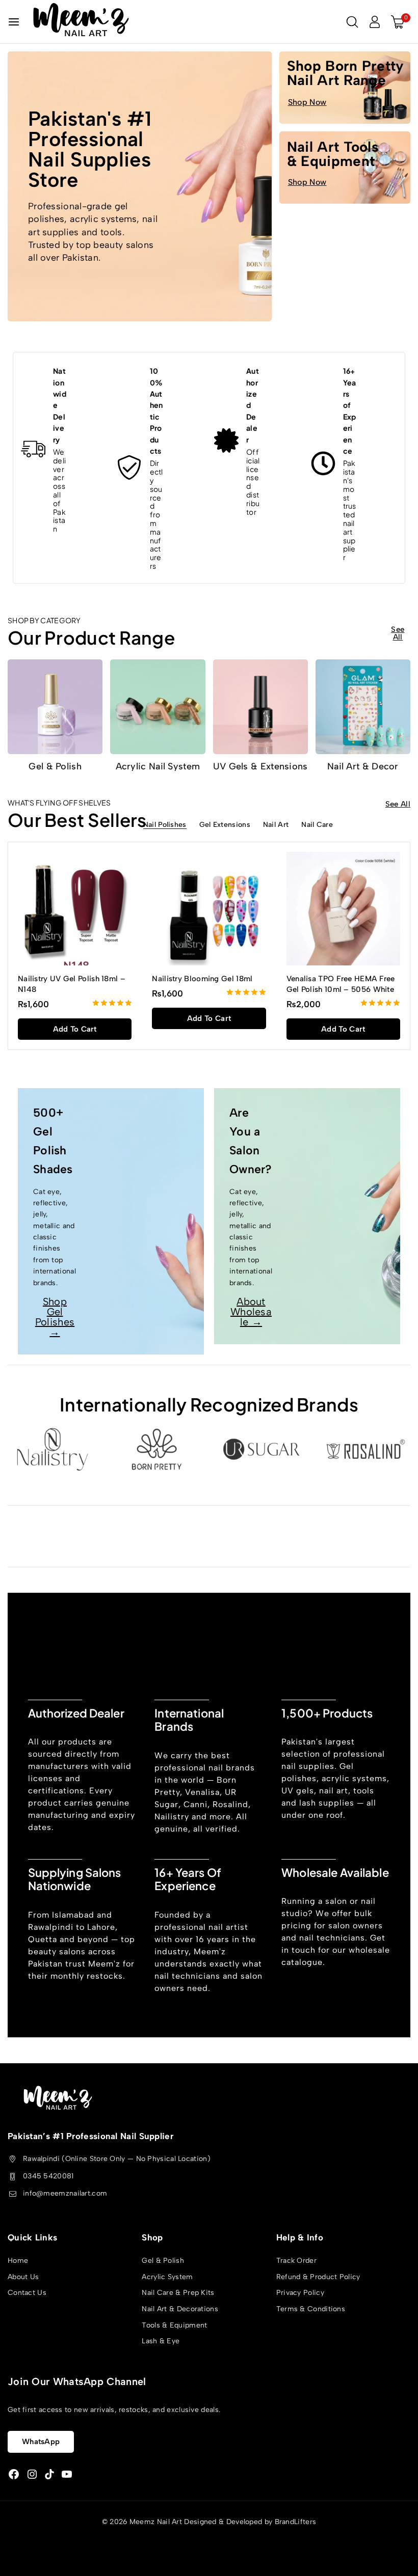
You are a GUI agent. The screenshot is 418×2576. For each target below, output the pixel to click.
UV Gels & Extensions (260, 766)
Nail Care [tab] (317, 825)
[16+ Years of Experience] (323, 463)
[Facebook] (14, 2474)
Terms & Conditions (311, 2309)
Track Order (296, 2261)
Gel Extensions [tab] (225, 825)
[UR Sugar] (261, 1449)
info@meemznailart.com (65, 2193)
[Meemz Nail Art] (81, 22)
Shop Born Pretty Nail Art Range (346, 73)
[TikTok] (49, 2474)
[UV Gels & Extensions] (260, 707)
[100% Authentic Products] (130, 468)
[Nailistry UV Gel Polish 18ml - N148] (75, 909)
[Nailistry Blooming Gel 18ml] (209, 909)
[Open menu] (14, 22)
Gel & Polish (55, 766)
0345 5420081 (48, 2176)
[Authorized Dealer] (226, 440)
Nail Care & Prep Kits (178, 2293)
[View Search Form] (352, 22)
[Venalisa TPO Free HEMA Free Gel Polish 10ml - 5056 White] (343, 909)
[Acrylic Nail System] (158, 707)
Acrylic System (167, 2276)
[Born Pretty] (157, 1449)
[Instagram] (32, 2474)
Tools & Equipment (174, 2325)
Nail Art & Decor (363, 766)
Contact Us (27, 2293)
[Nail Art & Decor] (363, 707)
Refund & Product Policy (318, 2276)
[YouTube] (67, 2474)
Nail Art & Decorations (180, 2309)
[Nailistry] (52, 1449)
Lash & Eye (161, 2341)
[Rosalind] (366, 1449)
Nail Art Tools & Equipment (333, 154)
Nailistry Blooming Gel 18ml (202, 979)
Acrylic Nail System (158, 766)
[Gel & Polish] (55, 707)
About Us (23, 2276)
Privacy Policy (300, 2293)
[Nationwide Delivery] (33, 449)
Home (18, 2261)
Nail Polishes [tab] (165, 825)
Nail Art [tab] (276, 825)
